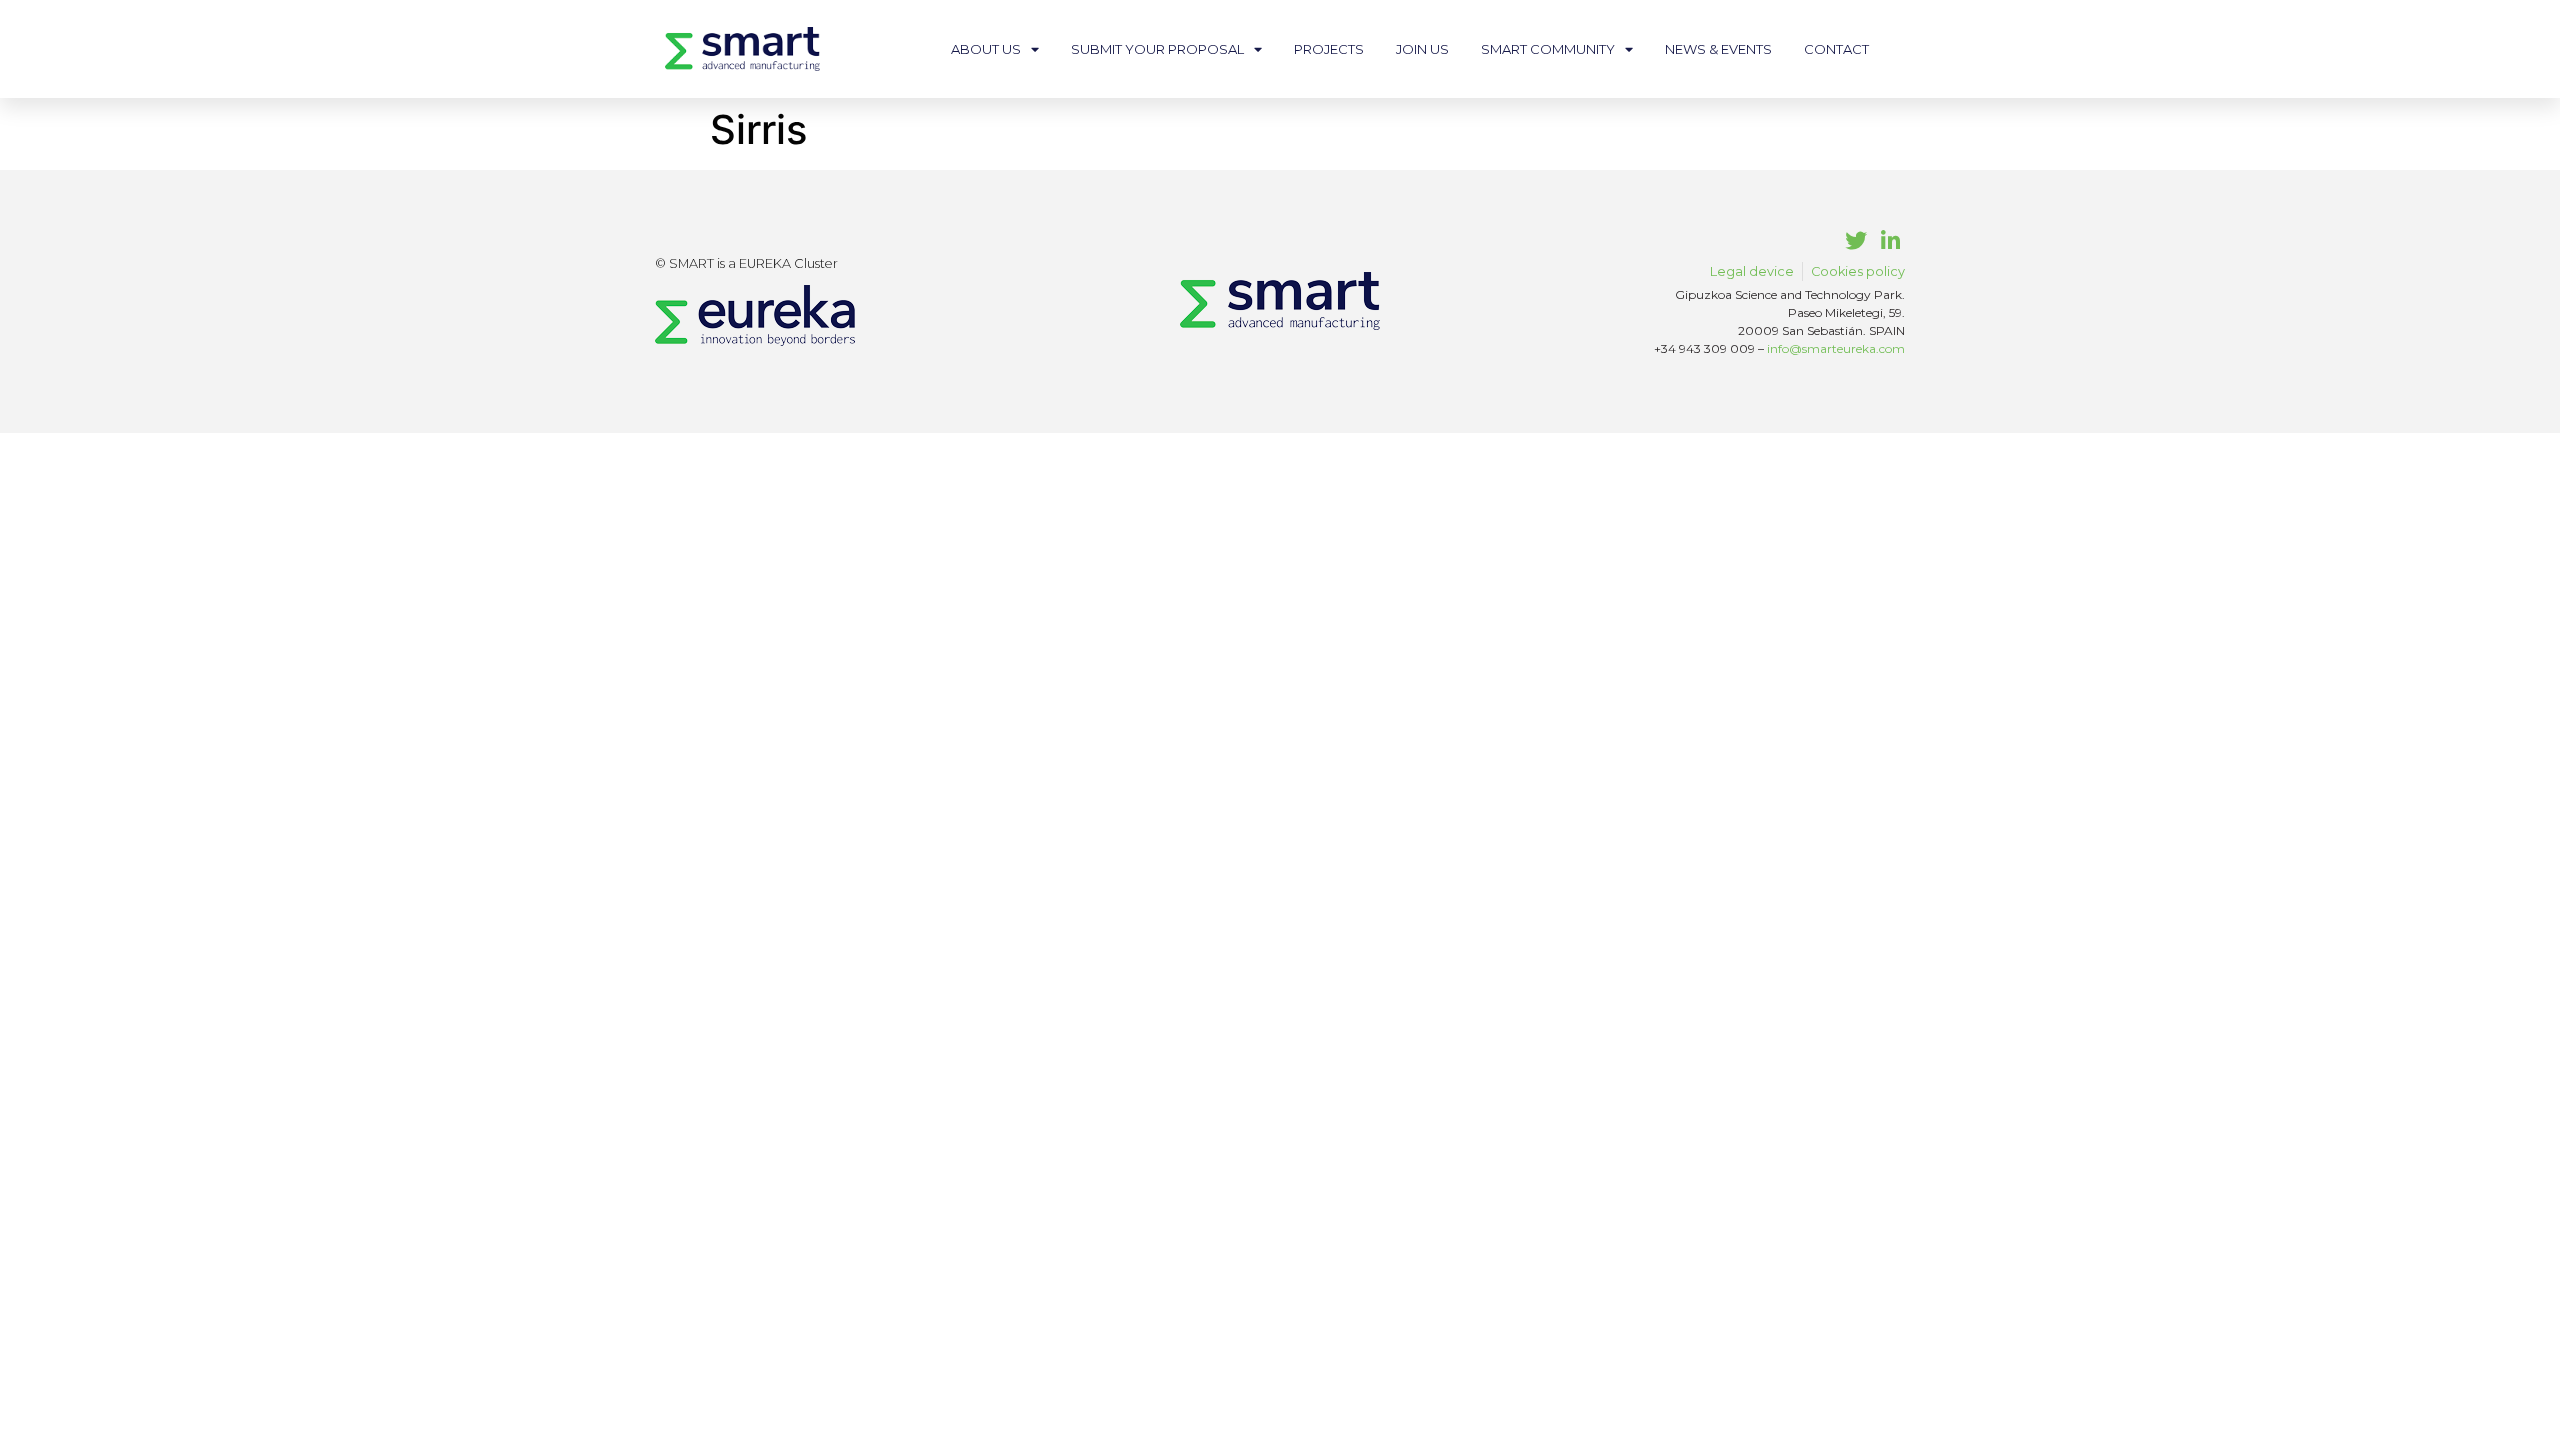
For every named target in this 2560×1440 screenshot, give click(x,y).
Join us (1422, 49)
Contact (1836, 49)
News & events (1718, 49)
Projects (1329, 49)
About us (986, 49)
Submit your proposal (1157, 49)
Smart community (1548, 49)
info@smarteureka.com (1836, 348)
